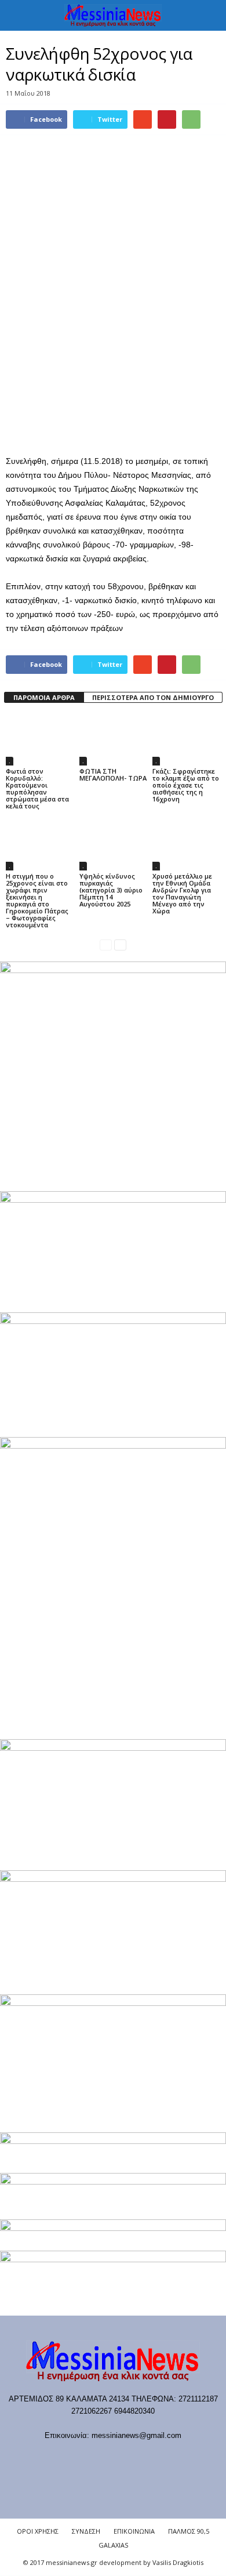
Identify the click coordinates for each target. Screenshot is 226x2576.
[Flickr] (79, 2458)
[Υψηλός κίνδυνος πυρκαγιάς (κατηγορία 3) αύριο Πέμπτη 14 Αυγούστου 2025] (113, 845)
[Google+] (102, 2458)
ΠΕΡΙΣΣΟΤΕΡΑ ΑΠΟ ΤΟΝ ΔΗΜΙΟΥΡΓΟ (153, 697)
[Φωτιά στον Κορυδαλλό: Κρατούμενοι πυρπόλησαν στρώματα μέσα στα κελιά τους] (40, 740)
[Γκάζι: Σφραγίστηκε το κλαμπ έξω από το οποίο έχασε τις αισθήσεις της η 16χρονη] (186, 740)
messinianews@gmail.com (136, 2435)
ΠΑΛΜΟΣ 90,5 (189, 2531)
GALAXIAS (113, 2545)
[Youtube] (172, 2458)
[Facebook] (55, 2458)
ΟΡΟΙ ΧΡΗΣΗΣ (38, 2531)
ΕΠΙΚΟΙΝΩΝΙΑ (134, 2531)
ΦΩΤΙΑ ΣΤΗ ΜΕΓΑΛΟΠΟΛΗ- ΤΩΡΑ (113, 774)
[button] (208, 16)
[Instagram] (126, 2458)
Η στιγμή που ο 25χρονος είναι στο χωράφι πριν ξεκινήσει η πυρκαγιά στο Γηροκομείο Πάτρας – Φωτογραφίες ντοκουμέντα (37, 900)
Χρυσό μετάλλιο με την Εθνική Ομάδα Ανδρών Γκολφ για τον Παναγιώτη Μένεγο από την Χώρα (182, 893)
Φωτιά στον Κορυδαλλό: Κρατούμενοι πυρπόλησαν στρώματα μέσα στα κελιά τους (37, 788)
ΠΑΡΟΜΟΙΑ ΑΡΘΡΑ (44, 697)
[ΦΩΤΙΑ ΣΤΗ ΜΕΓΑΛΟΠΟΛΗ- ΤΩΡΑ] (113, 740)
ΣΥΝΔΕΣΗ (86, 2531)
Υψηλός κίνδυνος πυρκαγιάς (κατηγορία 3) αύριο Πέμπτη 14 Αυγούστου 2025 (111, 890)
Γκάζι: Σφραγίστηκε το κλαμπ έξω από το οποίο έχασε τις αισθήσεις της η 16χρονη (186, 785)
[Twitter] (150, 2458)
